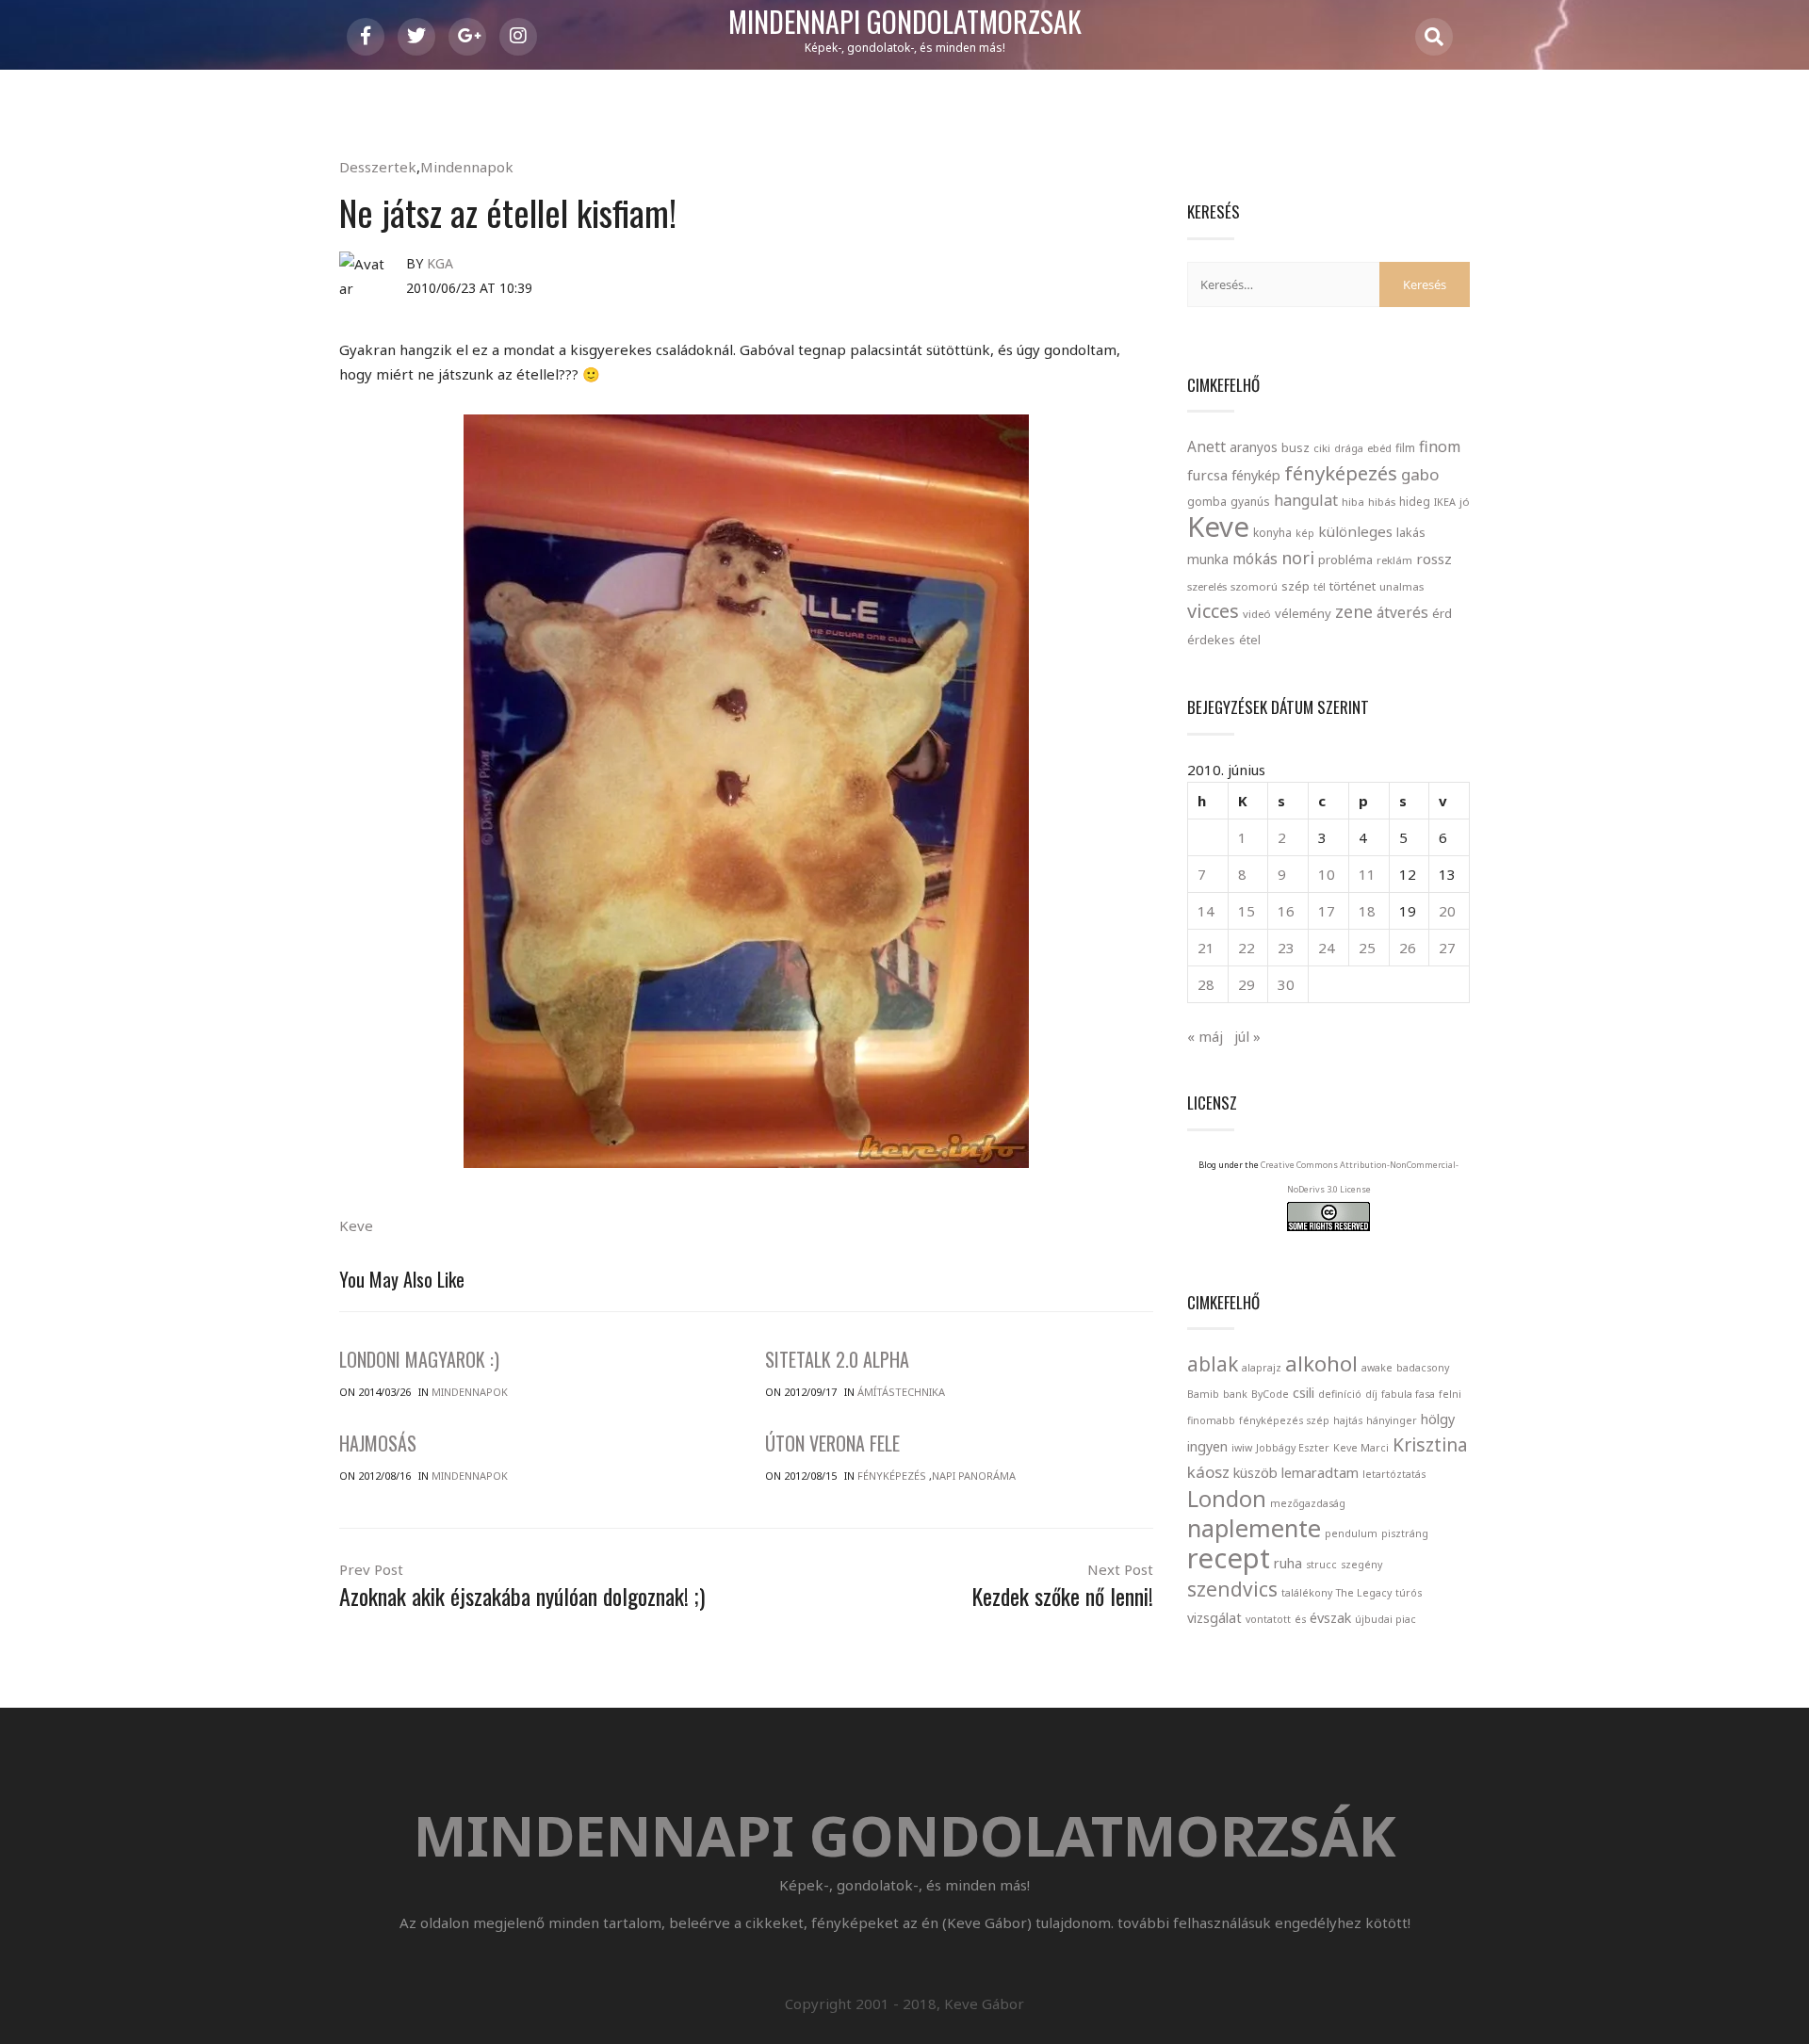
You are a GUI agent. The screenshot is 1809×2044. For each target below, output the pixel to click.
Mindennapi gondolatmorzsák (905, 23)
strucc (1321, 1565)
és (1300, 1619)
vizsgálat (1214, 1618)
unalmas (1402, 586)
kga (440, 263)
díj (1371, 1394)
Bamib (1203, 1394)
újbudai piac (1385, 1619)
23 (1286, 948)
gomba (1207, 502)
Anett (1206, 446)
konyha (1272, 532)
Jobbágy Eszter (1293, 1448)
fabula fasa (1408, 1394)
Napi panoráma (974, 1476)
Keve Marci (1361, 1448)
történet (1353, 586)
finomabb (1211, 1420)
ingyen (1207, 1446)
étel (1250, 640)
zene (1354, 611)
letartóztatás (1394, 1474)
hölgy (1438, 1419)
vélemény (1303, 613)
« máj (1205, 1036)
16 (1286, 911)
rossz (1434, 559)
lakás (1411, 532)
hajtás (1348, 1420)
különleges (1355, 531)
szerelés (1207, 586)
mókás (1255, 559)
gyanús (1250, 502)
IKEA (1445, 502)
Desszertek (378, 167)
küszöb (1255, 1473)
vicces (1213, 611)
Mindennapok (467, 167)
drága (1349, 448)
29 (1247, 984)
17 (1327, 911)
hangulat (1306, 500)
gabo (1420, 474)
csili (1304, 1393)
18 (1367, 911)
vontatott (1268, 1619)
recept (1229, 1558)
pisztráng (1405, 1533)
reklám (1394, 560)
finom (1440, 446)
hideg (1415, 501)
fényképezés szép (1284, 1420)
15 (1247, 911)
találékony (1307, 1593)
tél (1320, 586)
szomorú (1254, 586)
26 (1408, 948)
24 (1327, 948)
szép (1296, 586)
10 (1327, 874)
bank (1235, 1394)
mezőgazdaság (1308, 1503)
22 (1247, 948)
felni (1450, 1394)
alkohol (1321, 1363)
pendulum (1351, 1533)
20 (1447, 911)
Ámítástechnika (901, 1392)
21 (1206, 948)
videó (1257, 614)
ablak (1213, 1364)
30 (1286, 984)
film (1405, 448)
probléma (1345, 560)
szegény (1361, 1565)
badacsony (1423, 1368)
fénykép (1256, 475)
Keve (356, 1225)
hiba (1353, 502)
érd (1442, 613)
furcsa (1207, 475)
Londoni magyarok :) (419, 1359)
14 (1206, 911)
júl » (1247, 1036)
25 (1367, 948)
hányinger (1392, 1420)
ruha (1288, 1563)
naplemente (1254, 1528)
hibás (1382, 502)
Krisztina (1430, 1445)
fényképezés (1341, 473)
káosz (1208, 1472)
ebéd (1379, 448)
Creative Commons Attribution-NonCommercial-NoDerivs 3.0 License (1360, 1177)
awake (1377, 1368)
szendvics (1232, 1589)
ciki (1322, 448)
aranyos (1254, 447)
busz (1296, 448)
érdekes (1211, 640)
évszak (1330, 1618)
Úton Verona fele (832, 1443)
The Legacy (1364, 1593)
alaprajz (1262, 1368)
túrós (1409, 1593)
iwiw (1242, 1448)
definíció (1340, 1394)
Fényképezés (892, 1476)
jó (1465, 502)
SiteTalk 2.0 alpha (837, 1359)
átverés (1402, 612)
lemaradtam (1320, 1473)
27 (1447, 948)
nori (1298, 558)
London (1227, 1499)
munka (1208, 559)
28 (1206, 984)
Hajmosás (378, 1443)
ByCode (1270, 1394)
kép (1305, 533)
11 (1367, 874)
